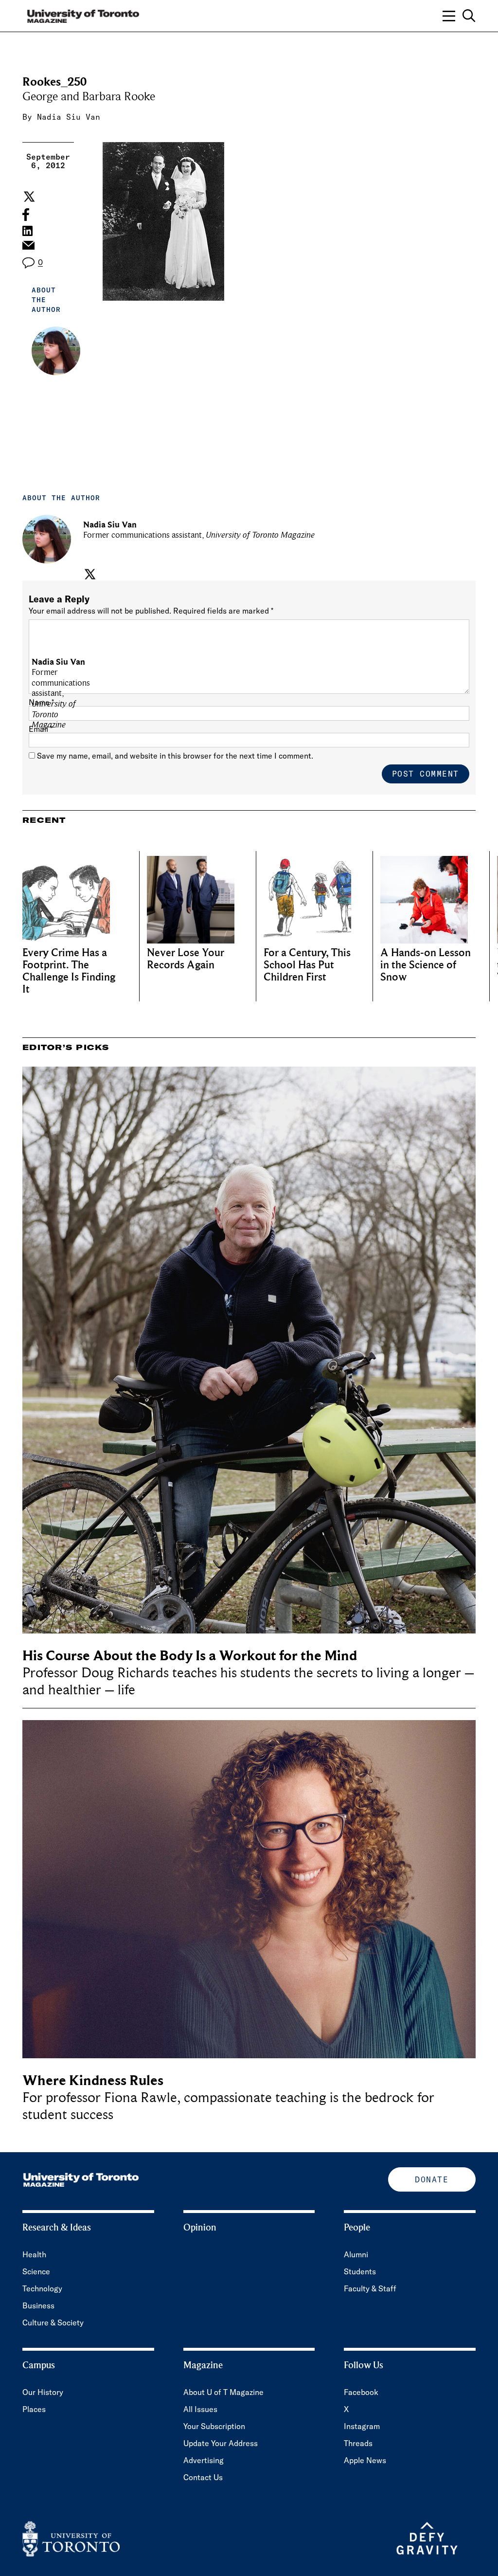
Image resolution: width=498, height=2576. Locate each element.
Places (34, 2409)
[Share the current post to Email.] (28, 248)
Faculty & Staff (370, 2288)
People (357, 2228)
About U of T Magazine (223, 2392)
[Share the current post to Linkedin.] (27, 231)
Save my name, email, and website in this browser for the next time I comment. (175, 756)
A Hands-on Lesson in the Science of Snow (426, 965)
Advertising (204, 2460)
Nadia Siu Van (69, 117)
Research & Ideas (57, 2228)
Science (36, 2271)
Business (38, 2305)
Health (34, 2254)
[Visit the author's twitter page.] (89, 574)
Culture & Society (53, 2322)
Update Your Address (221, 2443)
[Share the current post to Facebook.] (26, 215)
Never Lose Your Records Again (186, 959)
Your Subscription (214, 2426)
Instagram (362, 2426)
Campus (39, 2365)
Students (360, 2271)
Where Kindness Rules (93, 2080)
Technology (42, 2288)
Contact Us (203, 2477)
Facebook (361, 2392)
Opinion (200, 2228)
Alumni (356, 2254)
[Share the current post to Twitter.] (28, 197)
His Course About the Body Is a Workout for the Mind (190, 1656)
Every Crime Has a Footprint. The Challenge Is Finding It (69, 971)
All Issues (200, 2409)
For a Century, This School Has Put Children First (307, 965)
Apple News (365, 2460)
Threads (358, 2443)
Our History (43, 2392)
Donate (432, 2179)
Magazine (203, 2365)
